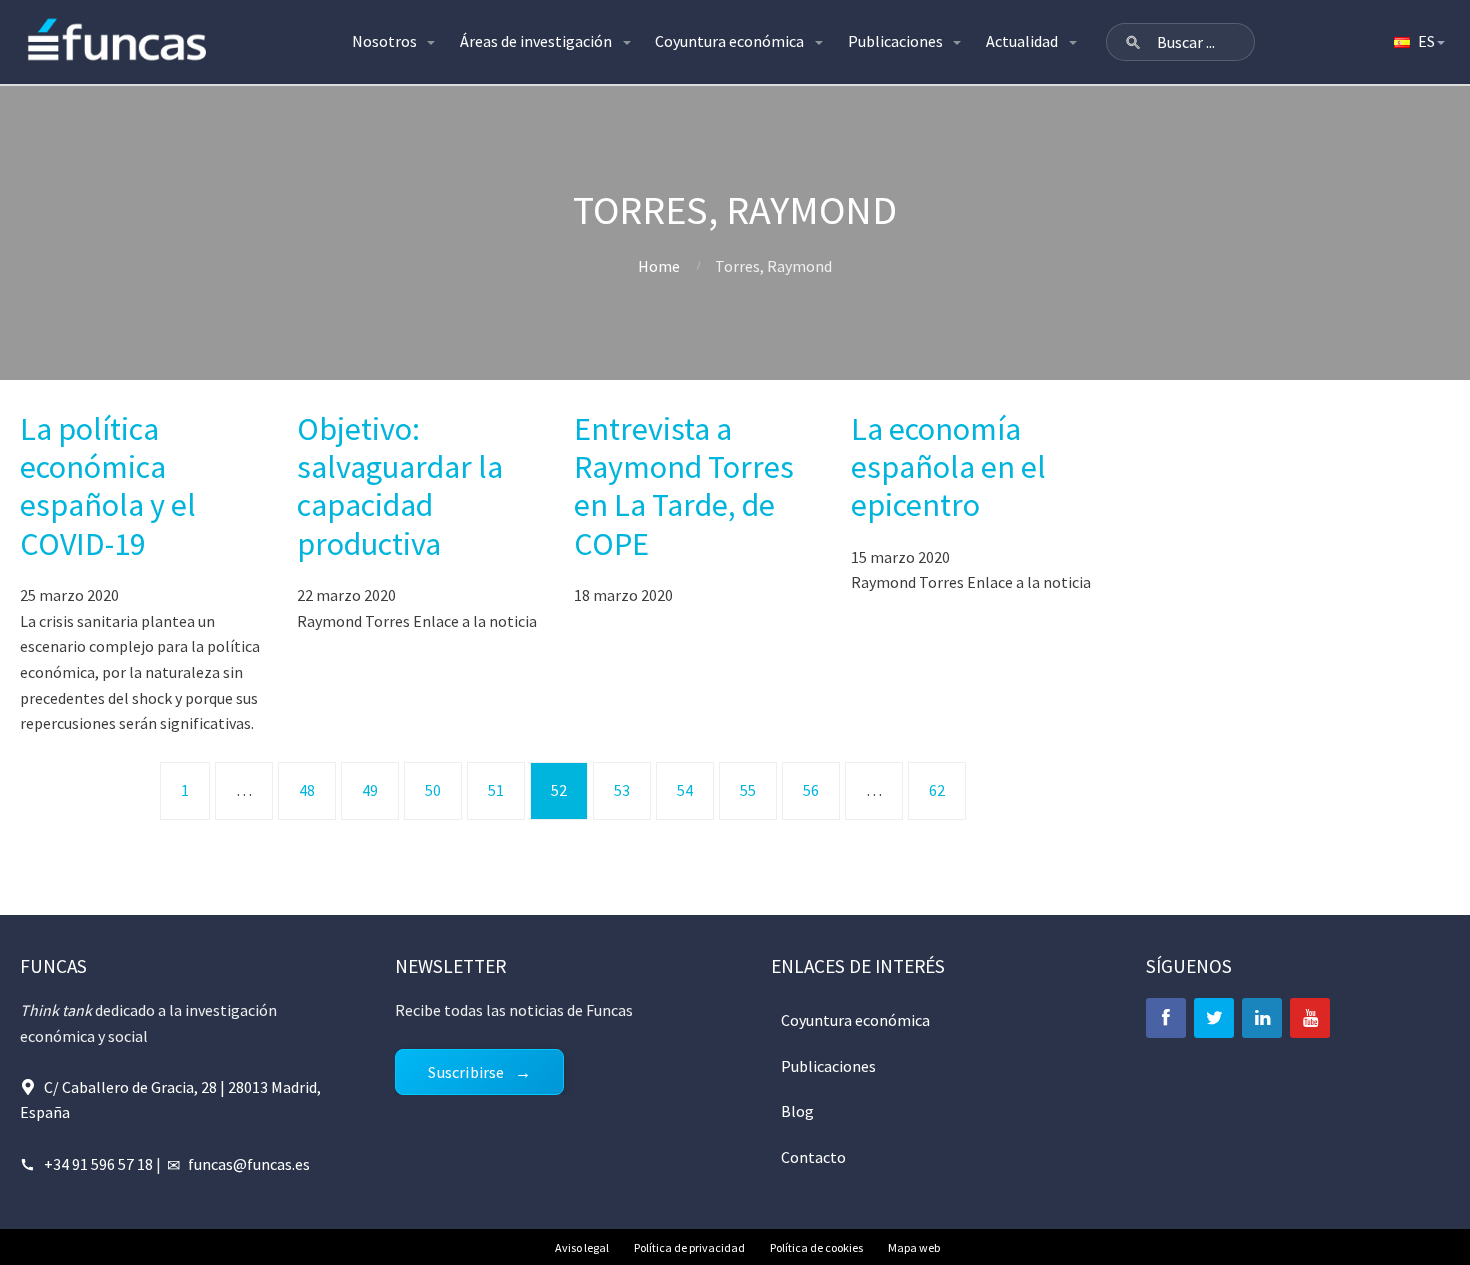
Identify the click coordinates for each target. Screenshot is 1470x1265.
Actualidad (1022, 41)
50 (433, 790)
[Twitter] (1214, 1018)
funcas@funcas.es (249, 1164)
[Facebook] (1166, 1018)
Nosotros (384, 41)
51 (496, 790)
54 (685, 790)
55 (748, 790)
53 (622, 790)
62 (937, 790)
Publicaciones (895, 41)
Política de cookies (816, 1247)
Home (659, 266)
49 (370, 790)
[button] (1133, 42)
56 (811, 790)
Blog (797, 1111)
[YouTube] (1310, 1018)
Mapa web (914, 1247)
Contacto (813, 1157)
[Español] (1418, 42)
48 (307, 790)
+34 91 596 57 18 (98, 1164)
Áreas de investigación (536, 41)
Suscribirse (466, 1072)
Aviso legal (582, 1247)
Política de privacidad (689, 1247)
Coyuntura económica (729, 41)
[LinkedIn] (1262, 1018)
